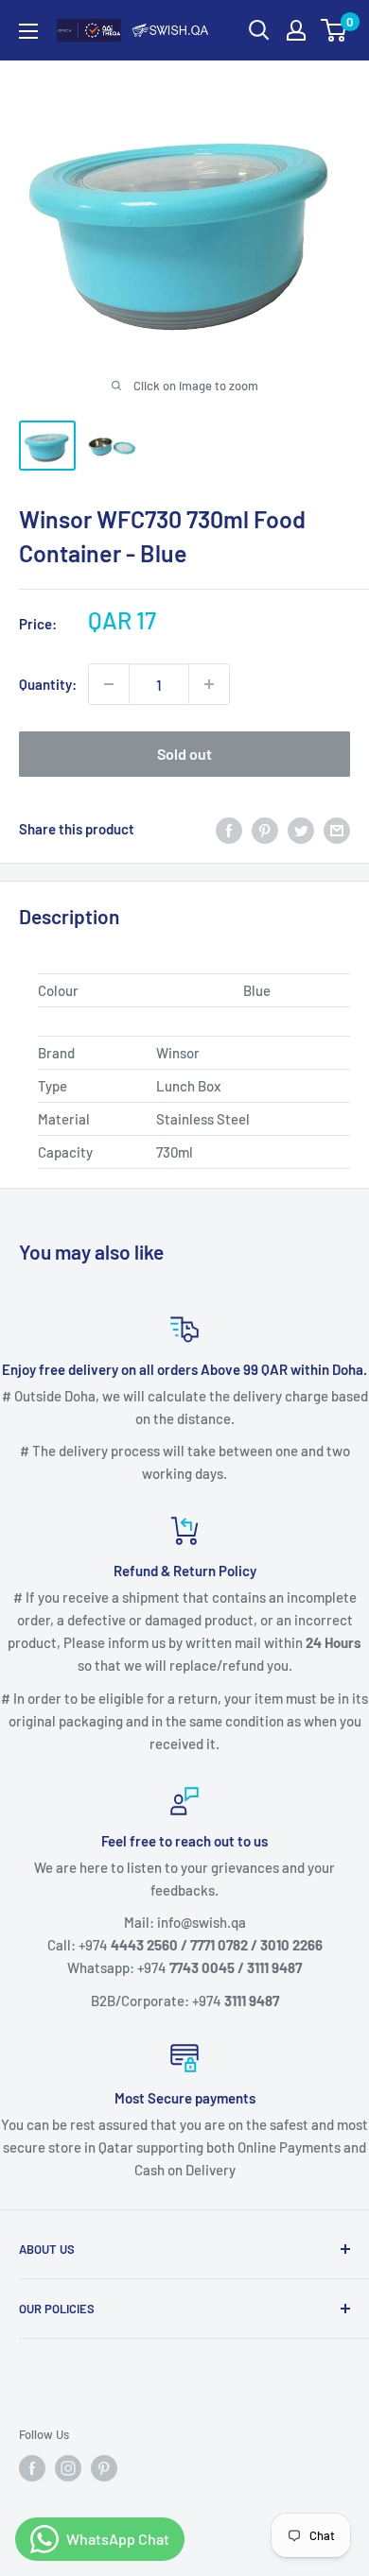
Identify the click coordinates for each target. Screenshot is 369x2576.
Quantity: (48, 684)
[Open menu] (28, 31)
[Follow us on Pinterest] (104, 2468)
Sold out (184, 754)
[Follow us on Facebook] (32, 2468)
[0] (334, 30)
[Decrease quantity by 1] (109, 684)
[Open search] (259, 30)
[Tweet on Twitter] (301, 829)
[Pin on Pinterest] (265, 829)
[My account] (296, 30)
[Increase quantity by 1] (209, 684)
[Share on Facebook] (229, 829)
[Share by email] (337, 829)
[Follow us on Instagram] (68, 2468)
